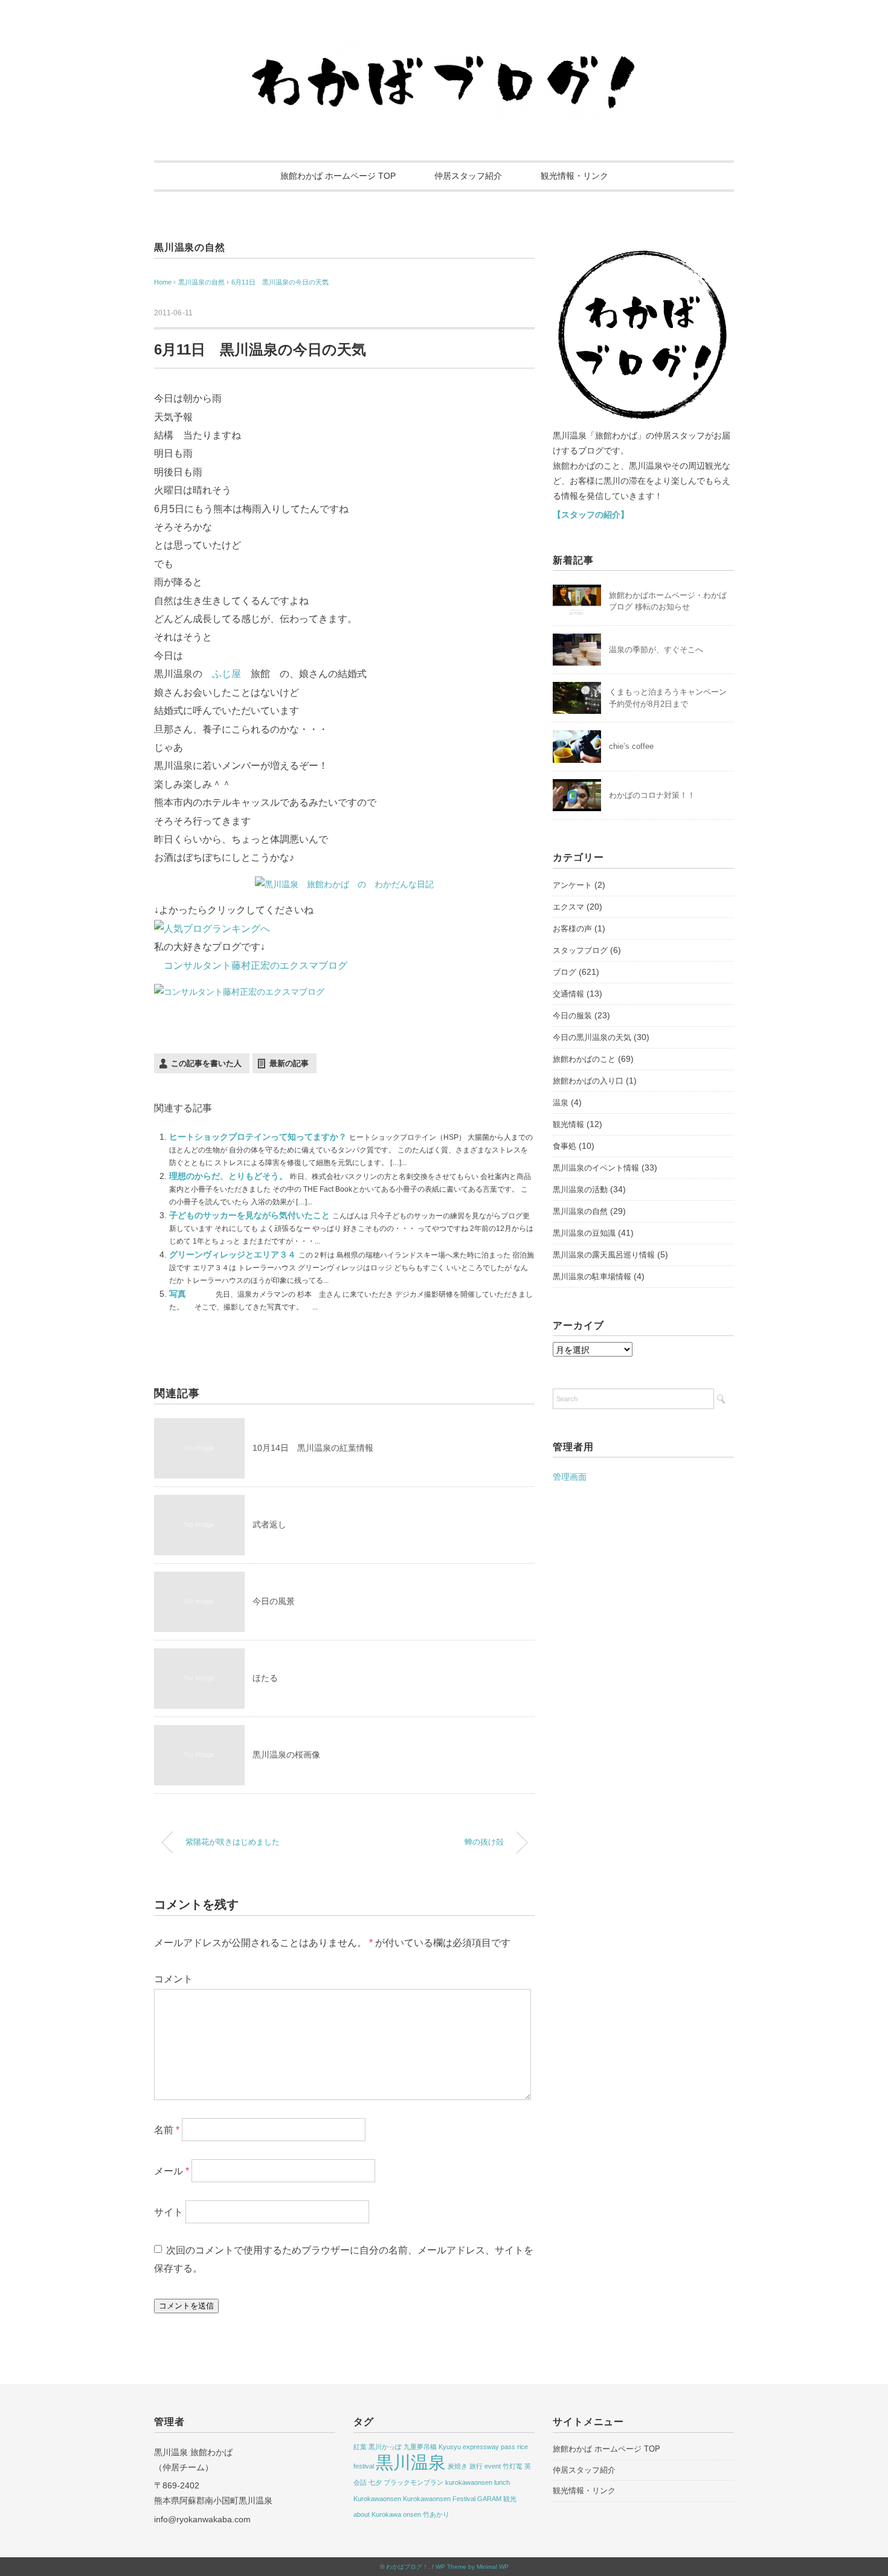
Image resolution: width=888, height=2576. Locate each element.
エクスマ (568, 907)
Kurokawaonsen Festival (439, 2499)
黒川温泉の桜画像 (286, 1755)
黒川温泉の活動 (580, 1190)
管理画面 (570, 1477)
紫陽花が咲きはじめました (233, 1842)
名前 (167, 2130)
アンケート (572, 885)
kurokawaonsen (469, 2482)
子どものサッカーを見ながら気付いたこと (251, 1215)
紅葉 (360, 2447)
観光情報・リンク (574, 176)
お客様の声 (572, 929)
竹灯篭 (513, 2466)
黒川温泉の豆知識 (584, 1233)
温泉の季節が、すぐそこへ (656, 650)
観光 (510, 2499)
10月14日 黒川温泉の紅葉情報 (313, 1448)
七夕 (375, 2482)
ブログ (565, 972)
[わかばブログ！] (444, 44)
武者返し (269, 1524)
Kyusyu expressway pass (477, 2447)
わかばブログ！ (407, 2567)
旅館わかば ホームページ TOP (338, 176)
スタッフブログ (580, 950)
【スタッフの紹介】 (591, 515)
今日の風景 (274, 1601)
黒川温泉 (411, 2462)
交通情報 (568, 994)
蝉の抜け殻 (484, 1842)
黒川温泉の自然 (190, 247)
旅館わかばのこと (584, 1059)
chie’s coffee (631, 746)
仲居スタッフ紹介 (468, 176)
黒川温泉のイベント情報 (596, 1168)
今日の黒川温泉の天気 (592, 1037)
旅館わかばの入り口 (588, 1081)
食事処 (565, 1146)
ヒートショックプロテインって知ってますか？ (259, 1137)
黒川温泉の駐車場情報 (592, 1277)
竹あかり (436, 2514)
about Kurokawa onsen (387, 2514)
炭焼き (458, 2466)
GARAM (489, 2499)
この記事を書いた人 (206, 1063)
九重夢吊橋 (420, 2447)
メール (172, 2171)
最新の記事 (289, 1063)
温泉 (561, 1103)
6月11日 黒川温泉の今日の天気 (280, 282)
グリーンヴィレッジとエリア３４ (234, 1254)
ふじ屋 (227, 674)
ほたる (265, 1678)
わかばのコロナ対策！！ (652, 795)
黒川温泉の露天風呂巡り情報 (604, 1255)
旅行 (476, 2466)
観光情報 (568, 1124)
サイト (169, 2212)
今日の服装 (572, 1016)
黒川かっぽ (385, 2447)
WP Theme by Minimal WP (472, 2567)
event (493, 2466)
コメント (173, 1979)
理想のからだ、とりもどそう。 (230, 1176)
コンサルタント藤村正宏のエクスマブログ (256, 965)
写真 (179, 1294)
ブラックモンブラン (413, 2482)
